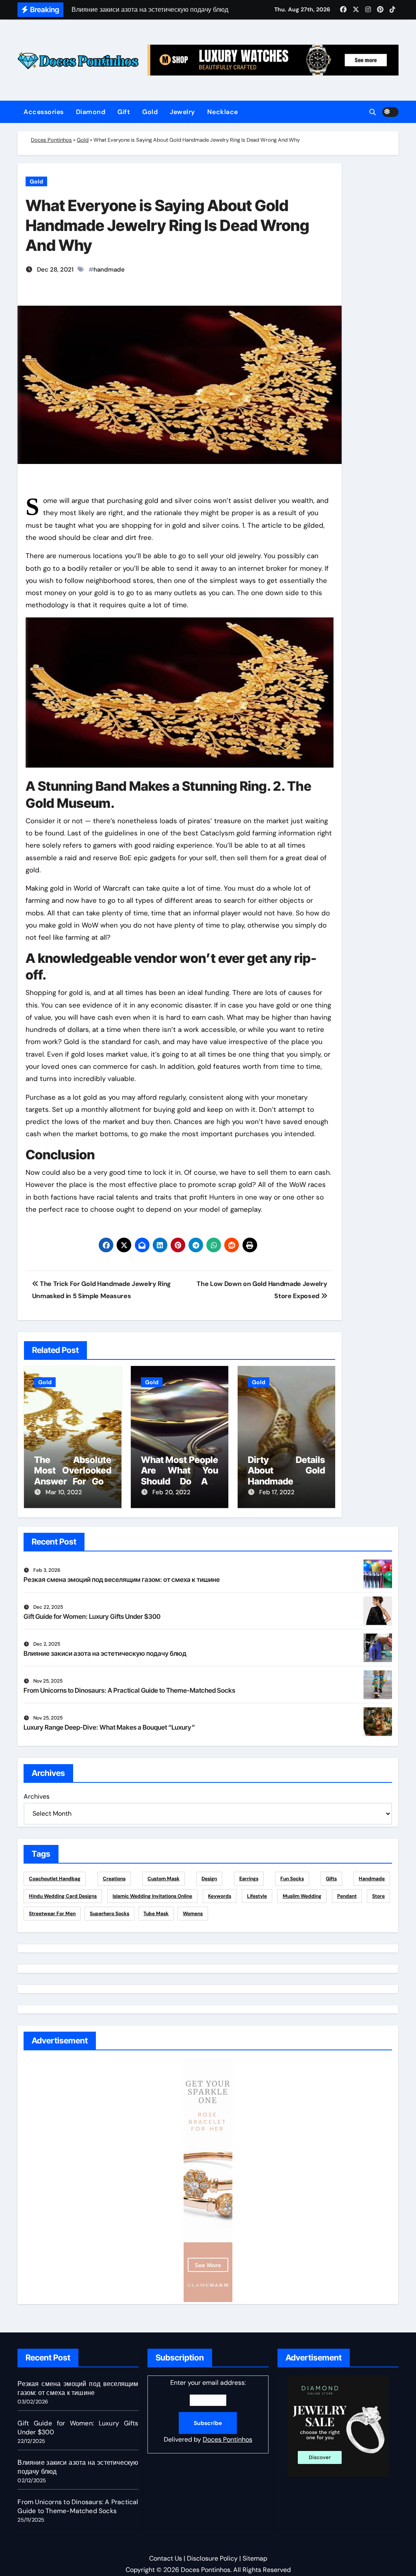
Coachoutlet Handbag (55, 1879)
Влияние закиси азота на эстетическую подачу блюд (105, 1653)
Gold (150, 112)
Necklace (223, 112)
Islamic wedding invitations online (152, 1896)
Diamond (91, 112)
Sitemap (255, 2558)
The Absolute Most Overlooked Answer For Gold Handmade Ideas (73, 1476)
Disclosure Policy (212, 2558)
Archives (37, 1796)
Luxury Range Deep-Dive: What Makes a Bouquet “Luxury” (109, 1727)
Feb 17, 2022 (277, 1492)
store (378, 1896)
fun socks (292, 1879)
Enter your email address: (208, 2411)
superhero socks (109, 1914)
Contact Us (166, 2558)
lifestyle (257, 1896)
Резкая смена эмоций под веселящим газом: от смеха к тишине (122, 1579)
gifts (331, 1879)
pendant (347, 1896)
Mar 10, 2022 (64, 1492)
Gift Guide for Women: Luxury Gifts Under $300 (92, 1616)
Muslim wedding (302, 1896)
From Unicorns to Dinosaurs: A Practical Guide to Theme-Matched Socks (129, 1690)
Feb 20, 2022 (171, 1492)
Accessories (44, 112)
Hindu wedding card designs (63, 1896)
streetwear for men (52, 1914)
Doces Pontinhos (51, 140)
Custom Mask (164, 1879)
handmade (109, 270)
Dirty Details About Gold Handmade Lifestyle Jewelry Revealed (286, 1481)
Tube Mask (156, 1914)
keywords (220, 1896)
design (209, 1879)
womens (193, 1914)
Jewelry (182, 112)
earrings (249, 1879)
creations (114, 1879)
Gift (124, 112)
